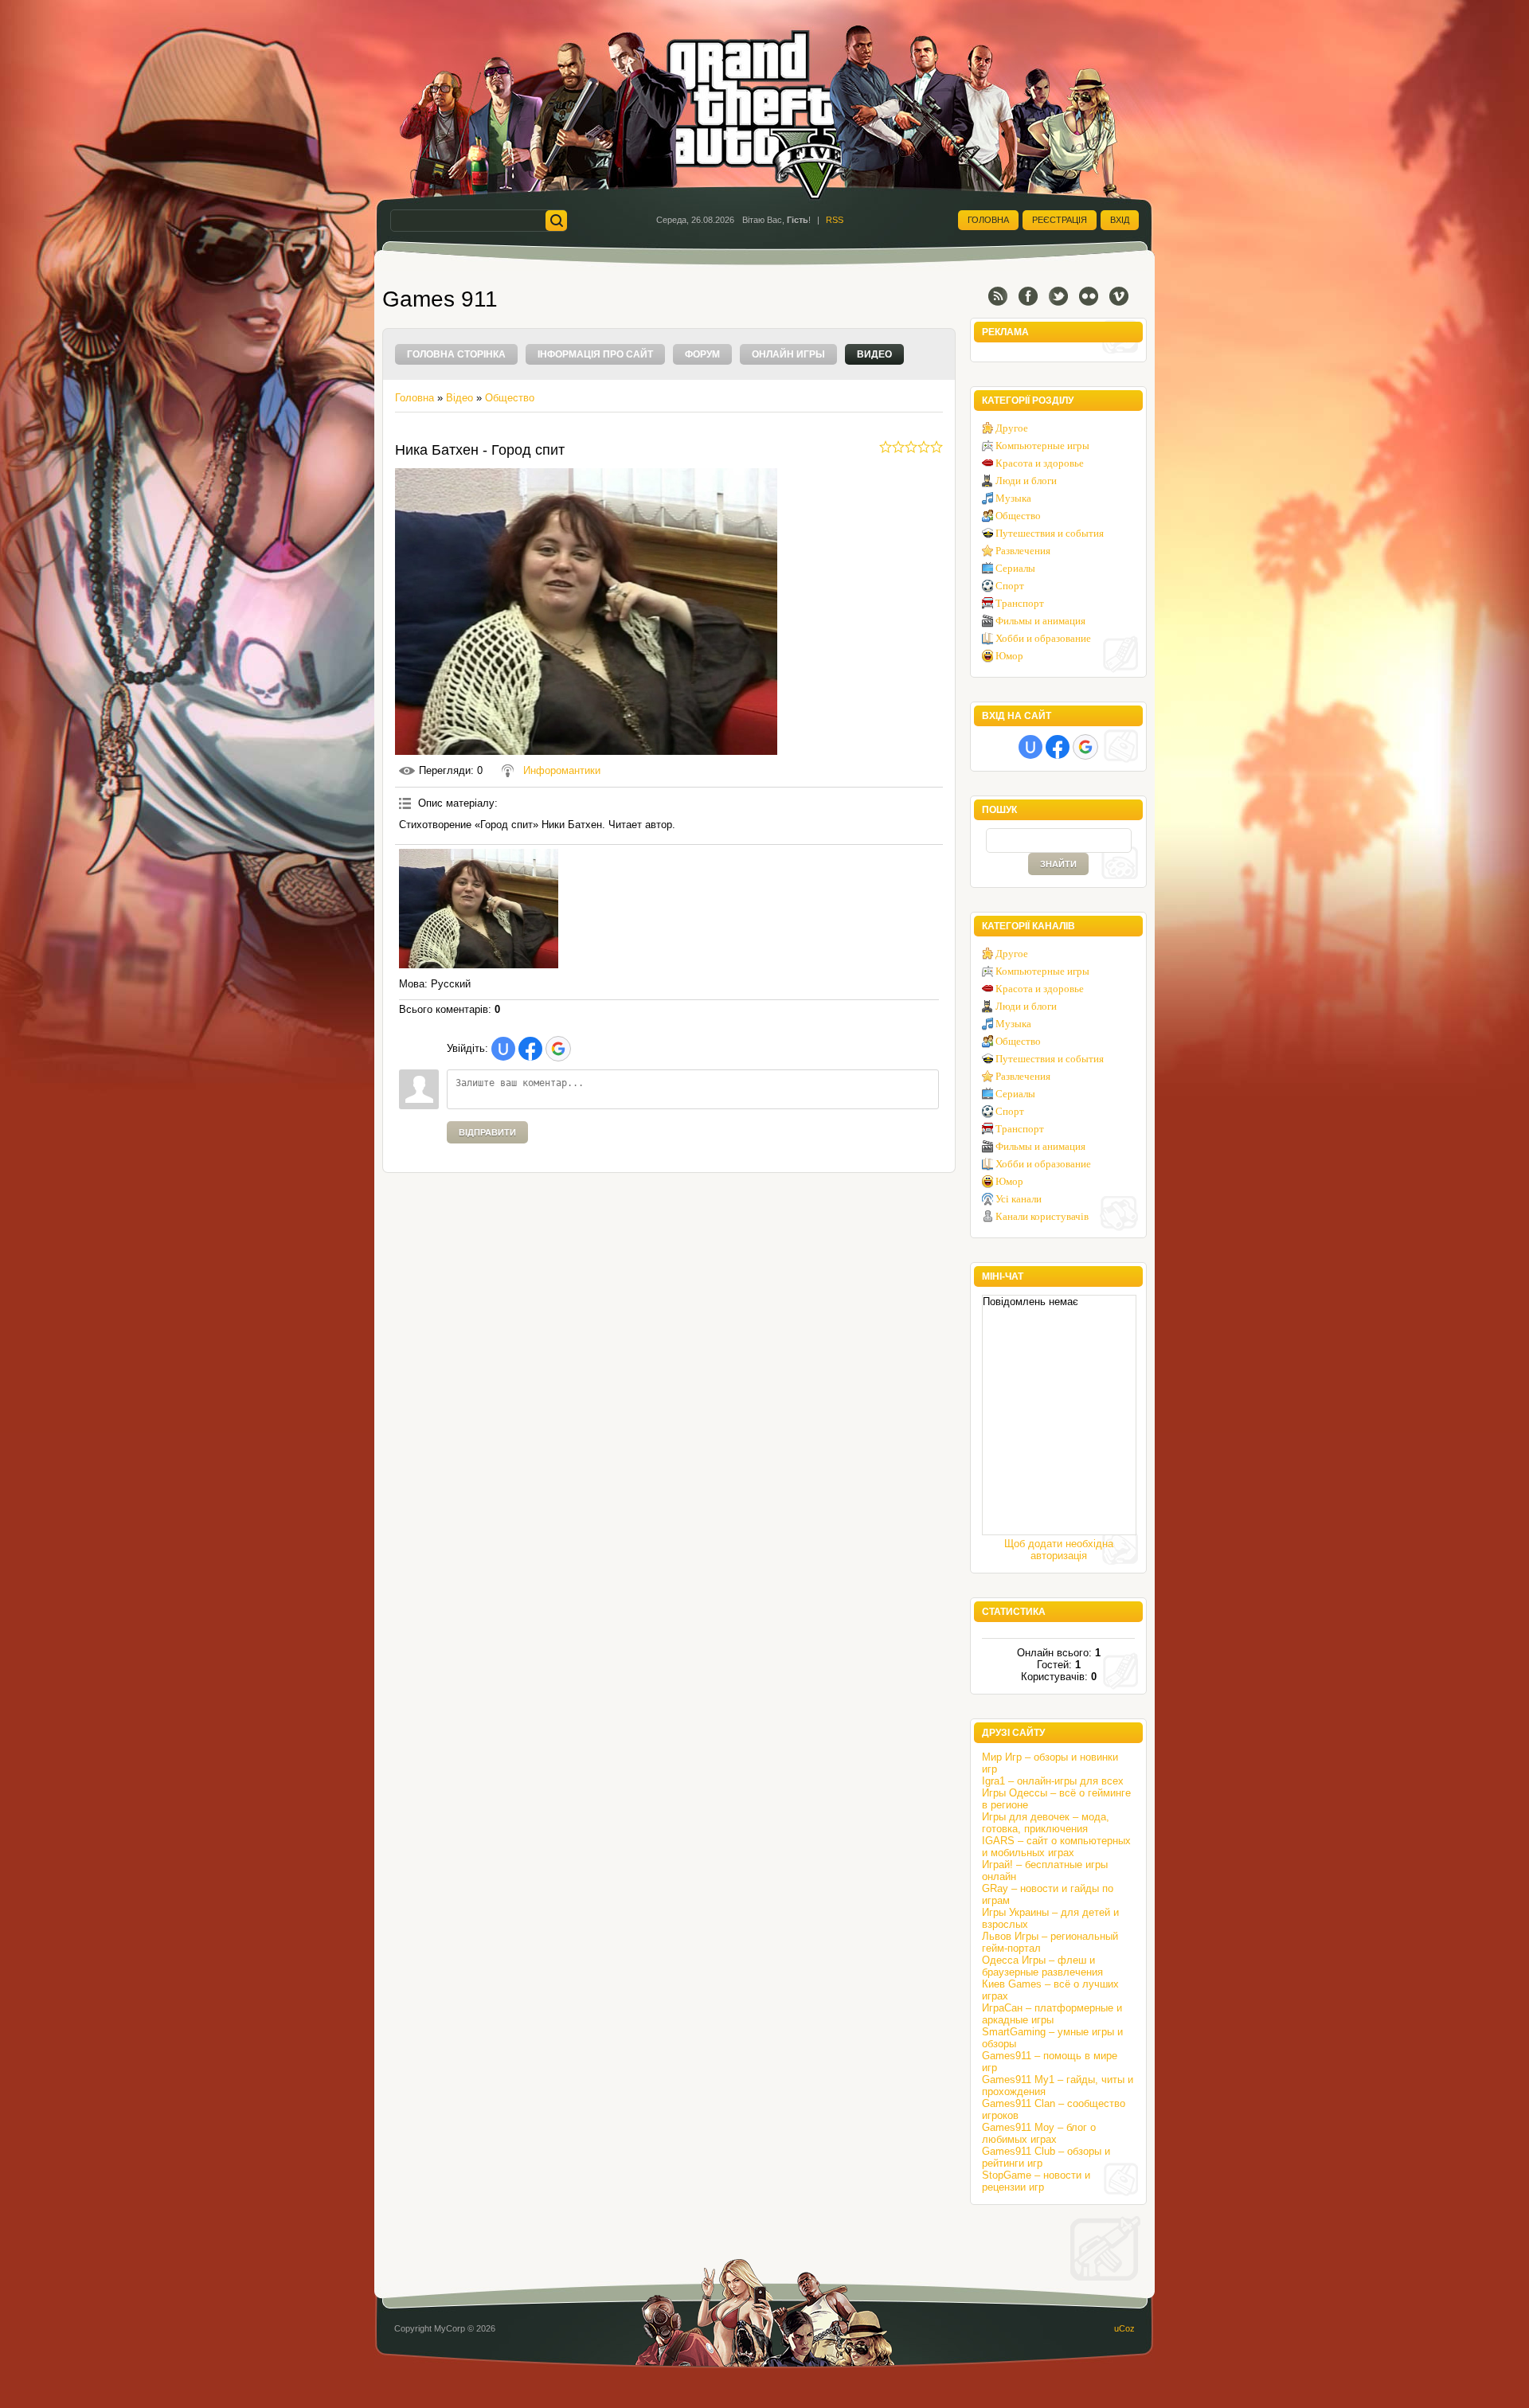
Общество (510, 398)
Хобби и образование (1043, 638)
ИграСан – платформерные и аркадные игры (1052, 2014)
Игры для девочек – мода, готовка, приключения (1046, 1823)
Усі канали (1019, 1199)
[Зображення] (479, 909)
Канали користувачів (1042, 1216)
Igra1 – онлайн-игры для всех (1053, 1781)
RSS (835, 220)
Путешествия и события (1050, 533)
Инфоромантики (562, 770)
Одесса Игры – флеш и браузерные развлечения (1042, 1966)
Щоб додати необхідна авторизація (1059, 1550)
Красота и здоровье (1040, 463)
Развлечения (1023, 551)
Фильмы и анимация (1040, 621)
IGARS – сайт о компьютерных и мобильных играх (1056, 1847)
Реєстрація (1060, 220)
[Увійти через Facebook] (530, 1049)
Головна (988, 220)
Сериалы (1015, 568)
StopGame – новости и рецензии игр (1036, 2181)
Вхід (1120, 220)
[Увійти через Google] (558, 1049)
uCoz (1124, 2328)
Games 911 (440, 299)
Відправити (487, 1132)
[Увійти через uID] (503, 1049)
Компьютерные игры (1042, 446)
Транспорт (1020, 603)
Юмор (1009, 656)
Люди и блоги (1026, 481)
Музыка (1013, 498)
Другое (1012, 428)
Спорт (1010, 586)
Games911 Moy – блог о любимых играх (1039, 2133)
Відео (459, 398)
